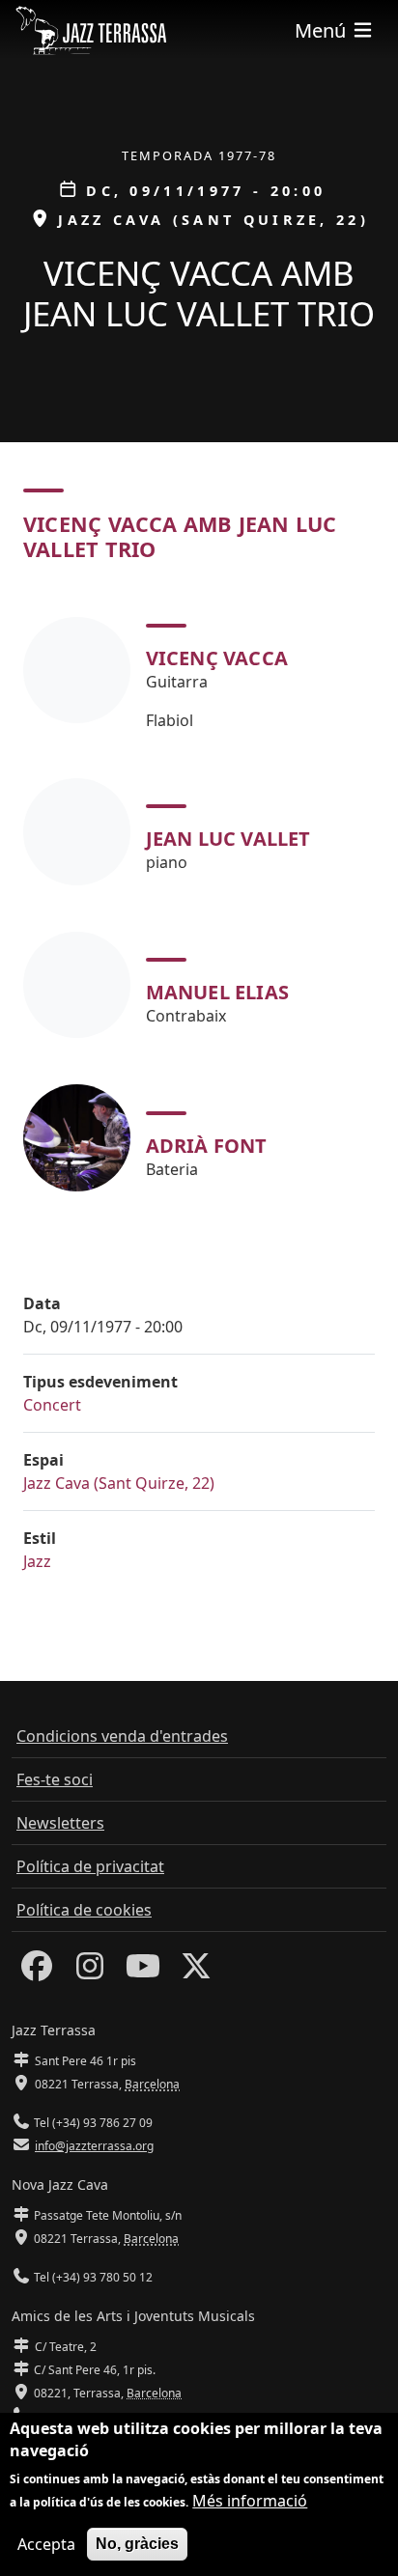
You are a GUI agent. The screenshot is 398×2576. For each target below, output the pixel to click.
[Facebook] (37, 1972)
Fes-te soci (55, 1779)
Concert (52, 1405)
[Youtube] (143, 1972)
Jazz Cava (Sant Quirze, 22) (119, 1483)
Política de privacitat (90, 1866)
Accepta (46, 2544)
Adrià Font (207, 1146)
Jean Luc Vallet (228, 839)
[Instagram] (90, 1972)
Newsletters (60, 1823)
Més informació (250, 2501)
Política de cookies (84, 1910)
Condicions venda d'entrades (122, 1736)
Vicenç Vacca (217, 658)
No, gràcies (137, 2544)
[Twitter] (196, 1972)
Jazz (37, 1561)
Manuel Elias (217, 992)
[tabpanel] (199, 900)
